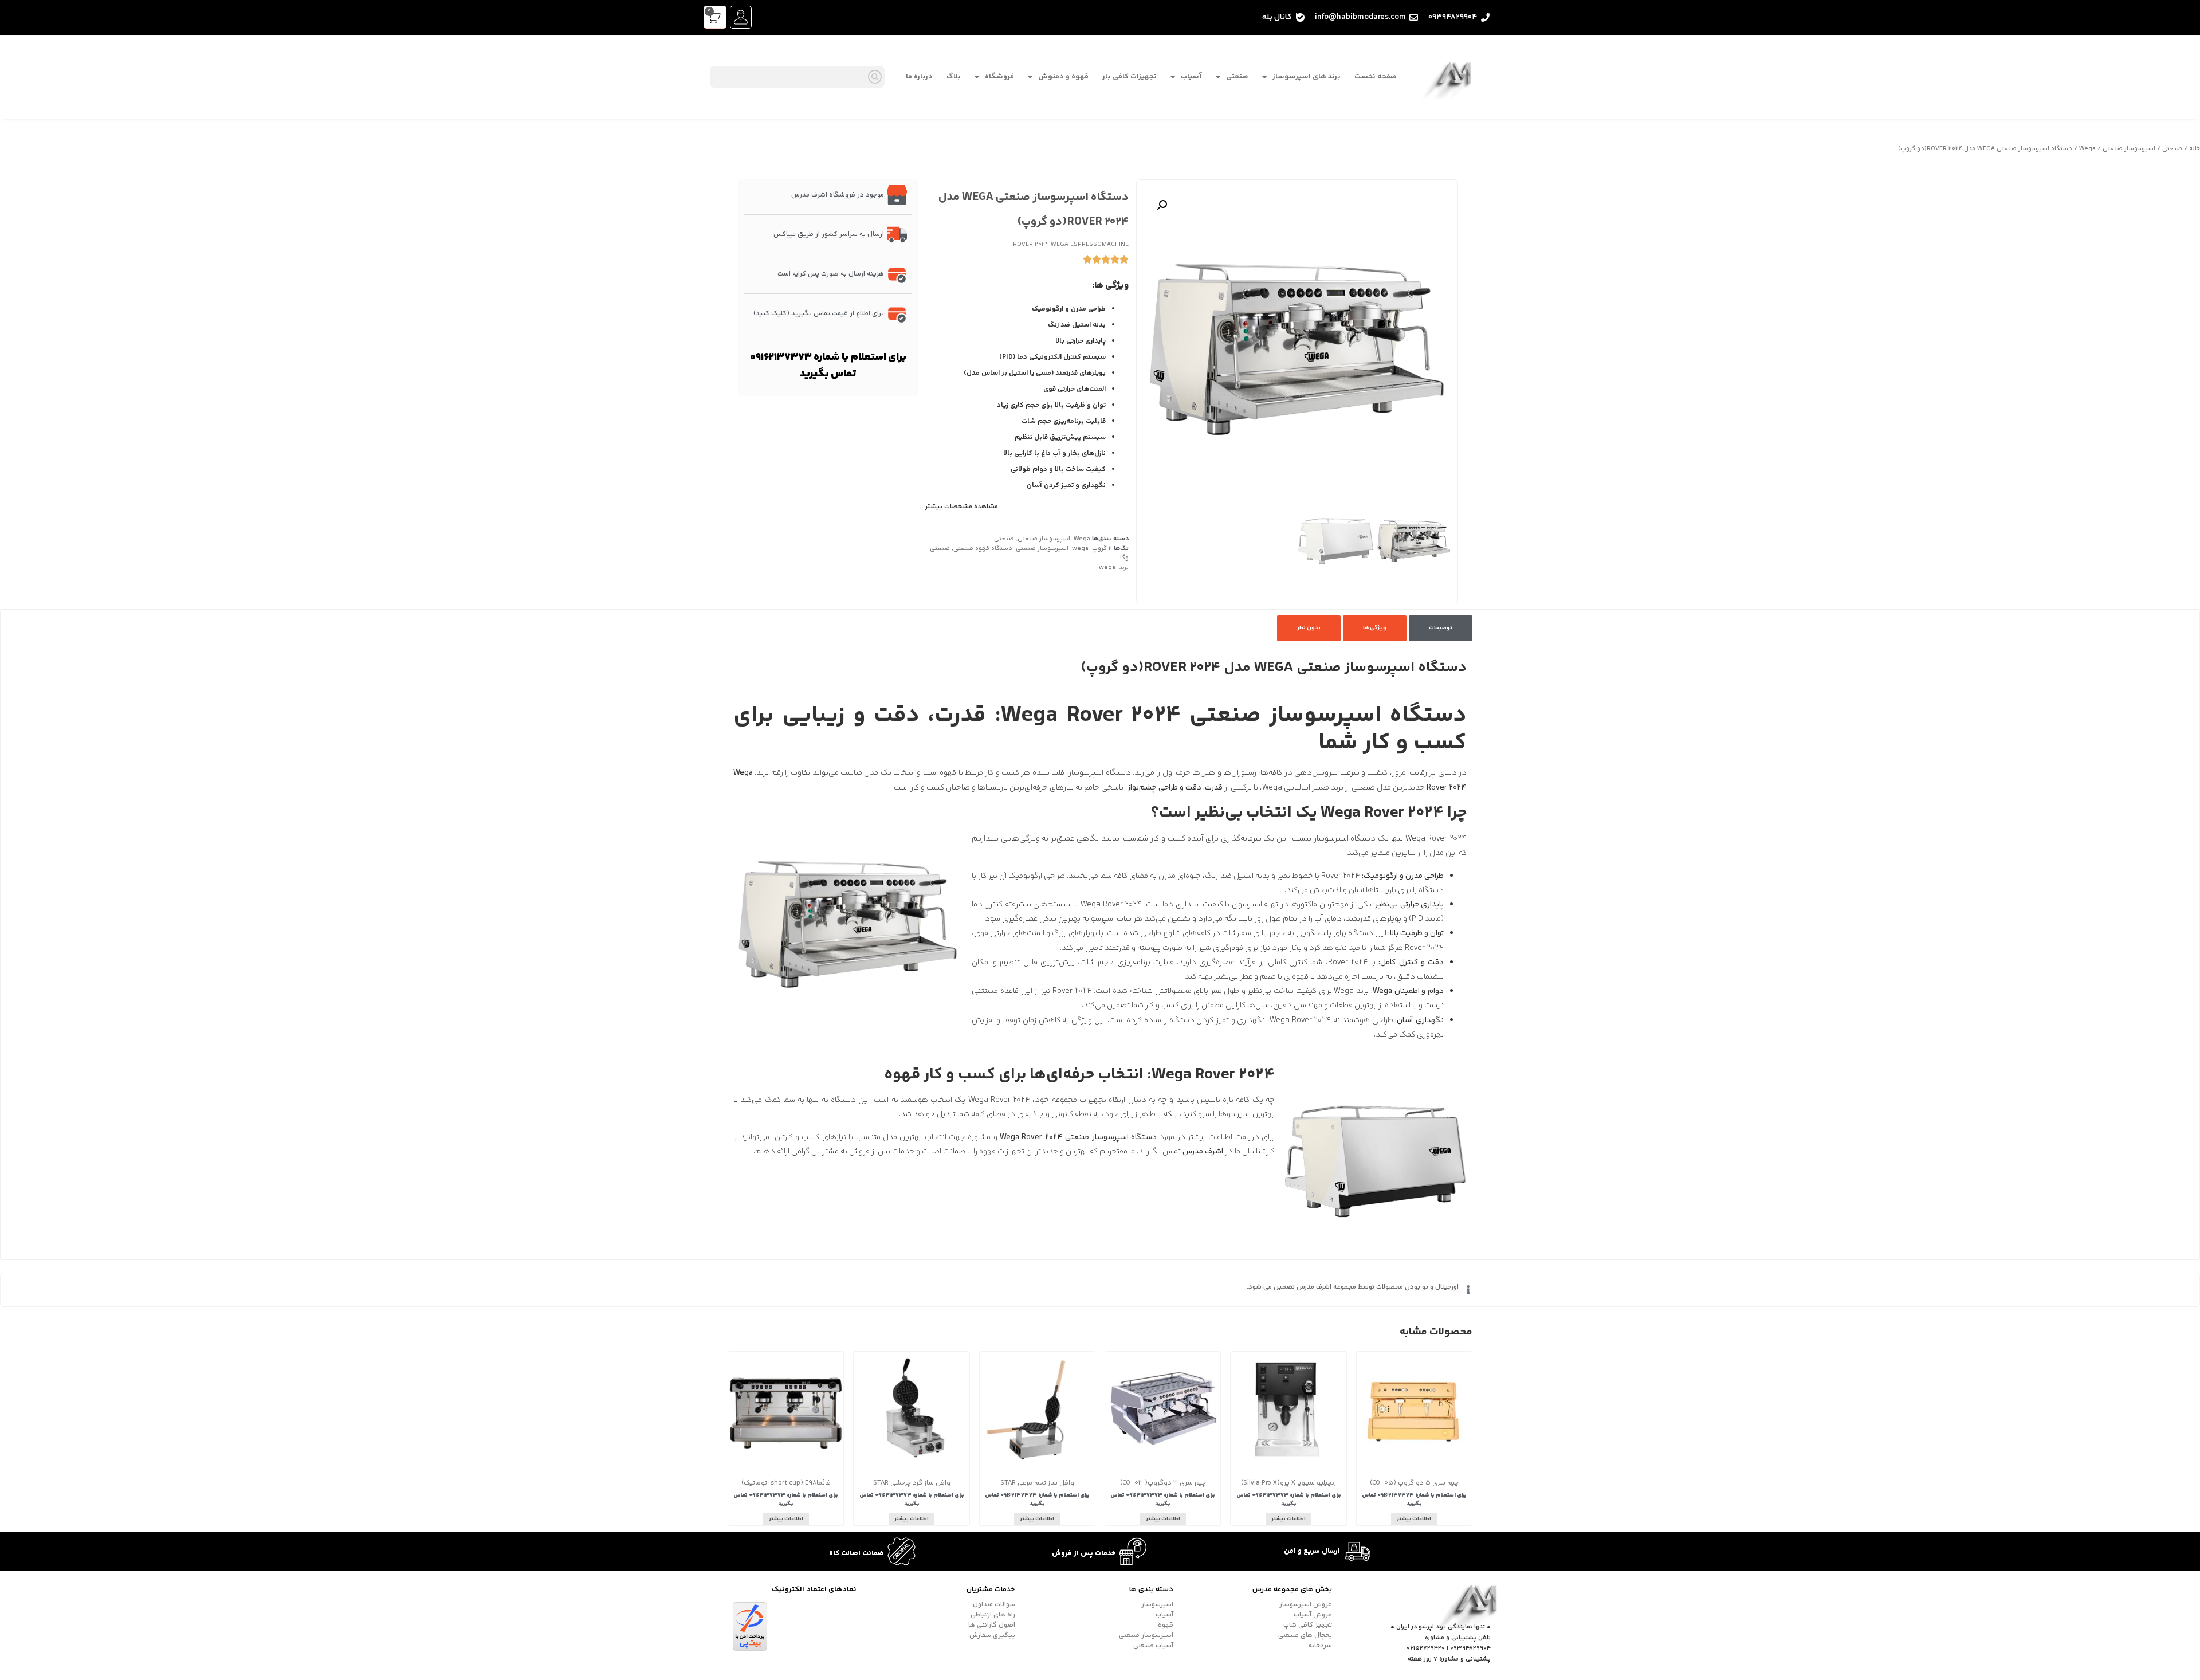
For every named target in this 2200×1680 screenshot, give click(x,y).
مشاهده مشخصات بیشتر (962, 507)
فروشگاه (999, 77)
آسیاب (1191, 77)
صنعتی (1237, 77)
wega (1080, 549)
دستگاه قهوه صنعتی (983, 549)
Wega (2087, 149)
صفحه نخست (1376, 77)
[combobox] (797, 77)
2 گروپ (1102, 549)
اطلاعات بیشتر (1414, 1519)
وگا (1124, 558)
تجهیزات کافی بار (1130, 77)
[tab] (1441, 628)
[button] (1162, 205)
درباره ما (919, 77)
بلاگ (954, 77)
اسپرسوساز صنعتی (2129, 149)
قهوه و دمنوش (1063, 77)
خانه (2195, 149)
